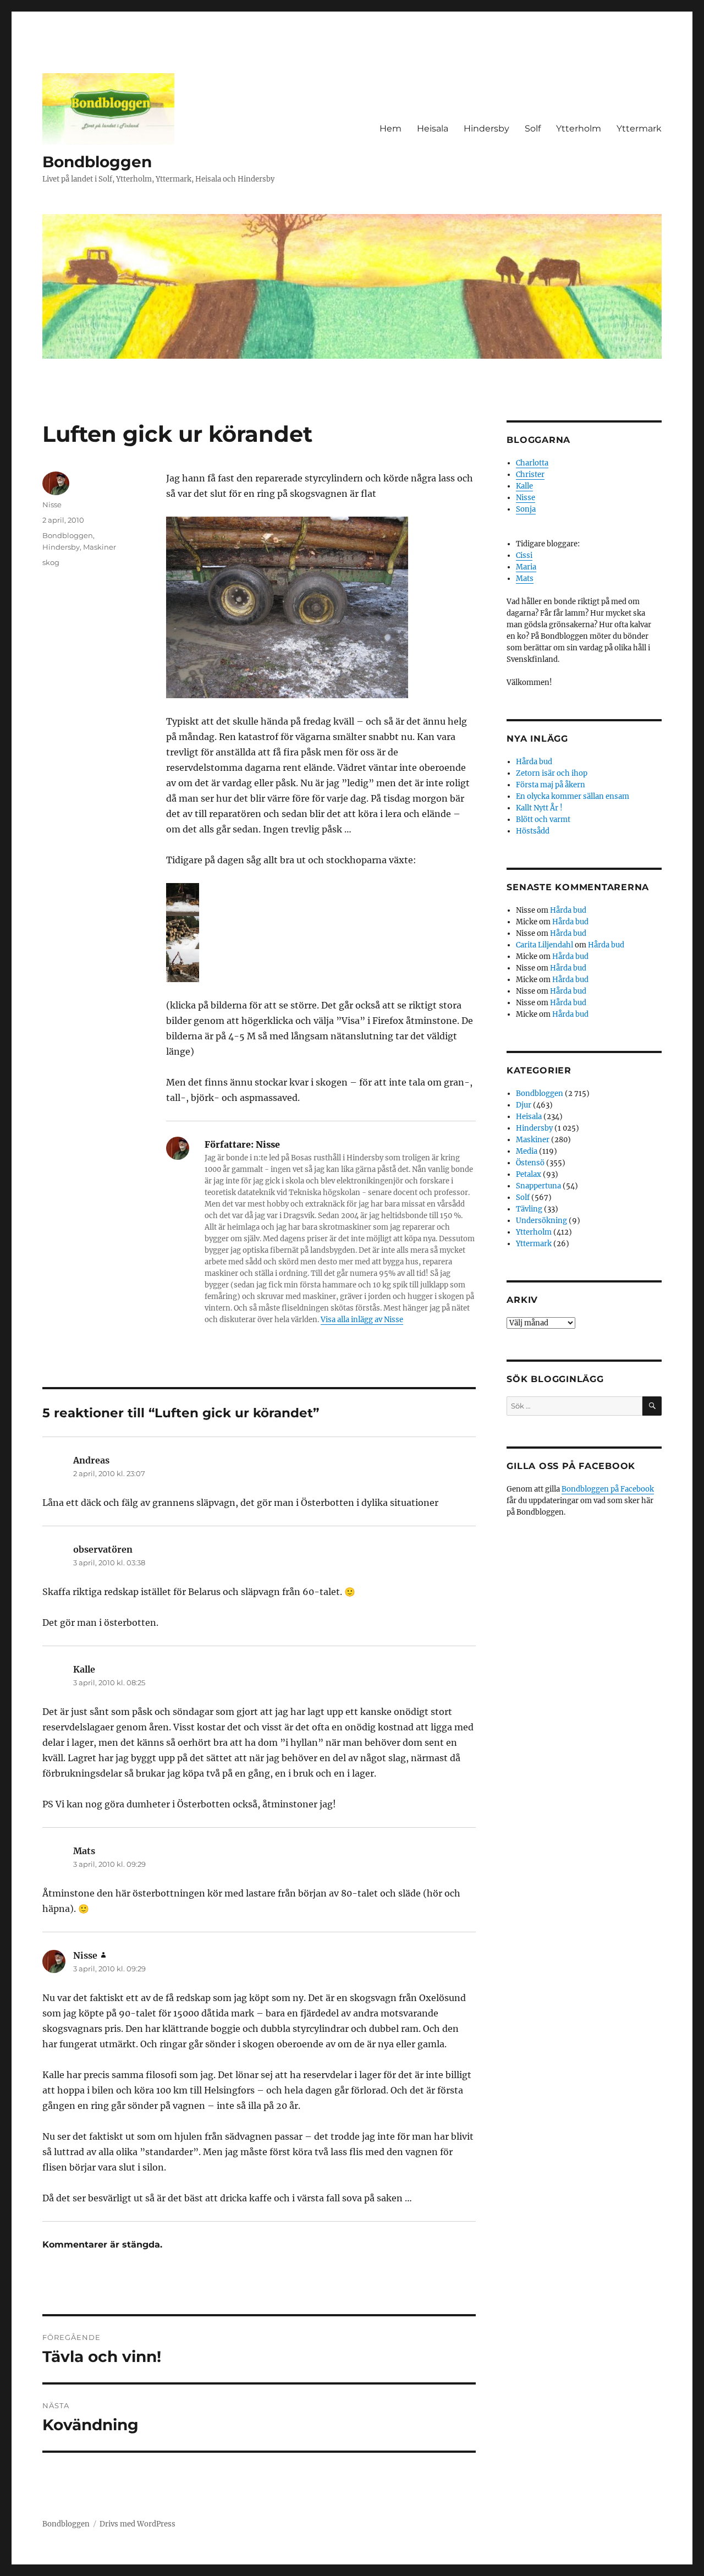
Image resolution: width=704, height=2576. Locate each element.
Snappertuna (538, 1186)
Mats (525, 579)
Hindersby (486, 128)
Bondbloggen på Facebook (608, 1489)
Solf (533, 128)
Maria (526, 567)
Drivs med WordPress (137, 2524)
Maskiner (100, 547)
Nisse (52, 505)
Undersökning (541, 1221)
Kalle (524, 486)
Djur (524, 1105)
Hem (391, 128)
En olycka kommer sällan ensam (573, 796)
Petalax (529, 1174)
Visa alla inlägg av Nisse (362, 1320)
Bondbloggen (97, 162)
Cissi (524, 555)
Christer (530, 475)
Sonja (526, 509)
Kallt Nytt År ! (539, 808)
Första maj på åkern (551, 785)
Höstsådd (533, 831)
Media (527, 1151)
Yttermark (639, 128)
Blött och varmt (543, 820)
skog (51, 562)
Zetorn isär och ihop (552, 773)
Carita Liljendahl (544, 945)
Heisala (433, 128)
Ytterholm (579, 128)
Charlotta (532, 463)
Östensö (530, 1163)
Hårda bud (534, 762)
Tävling (529, 1209)
